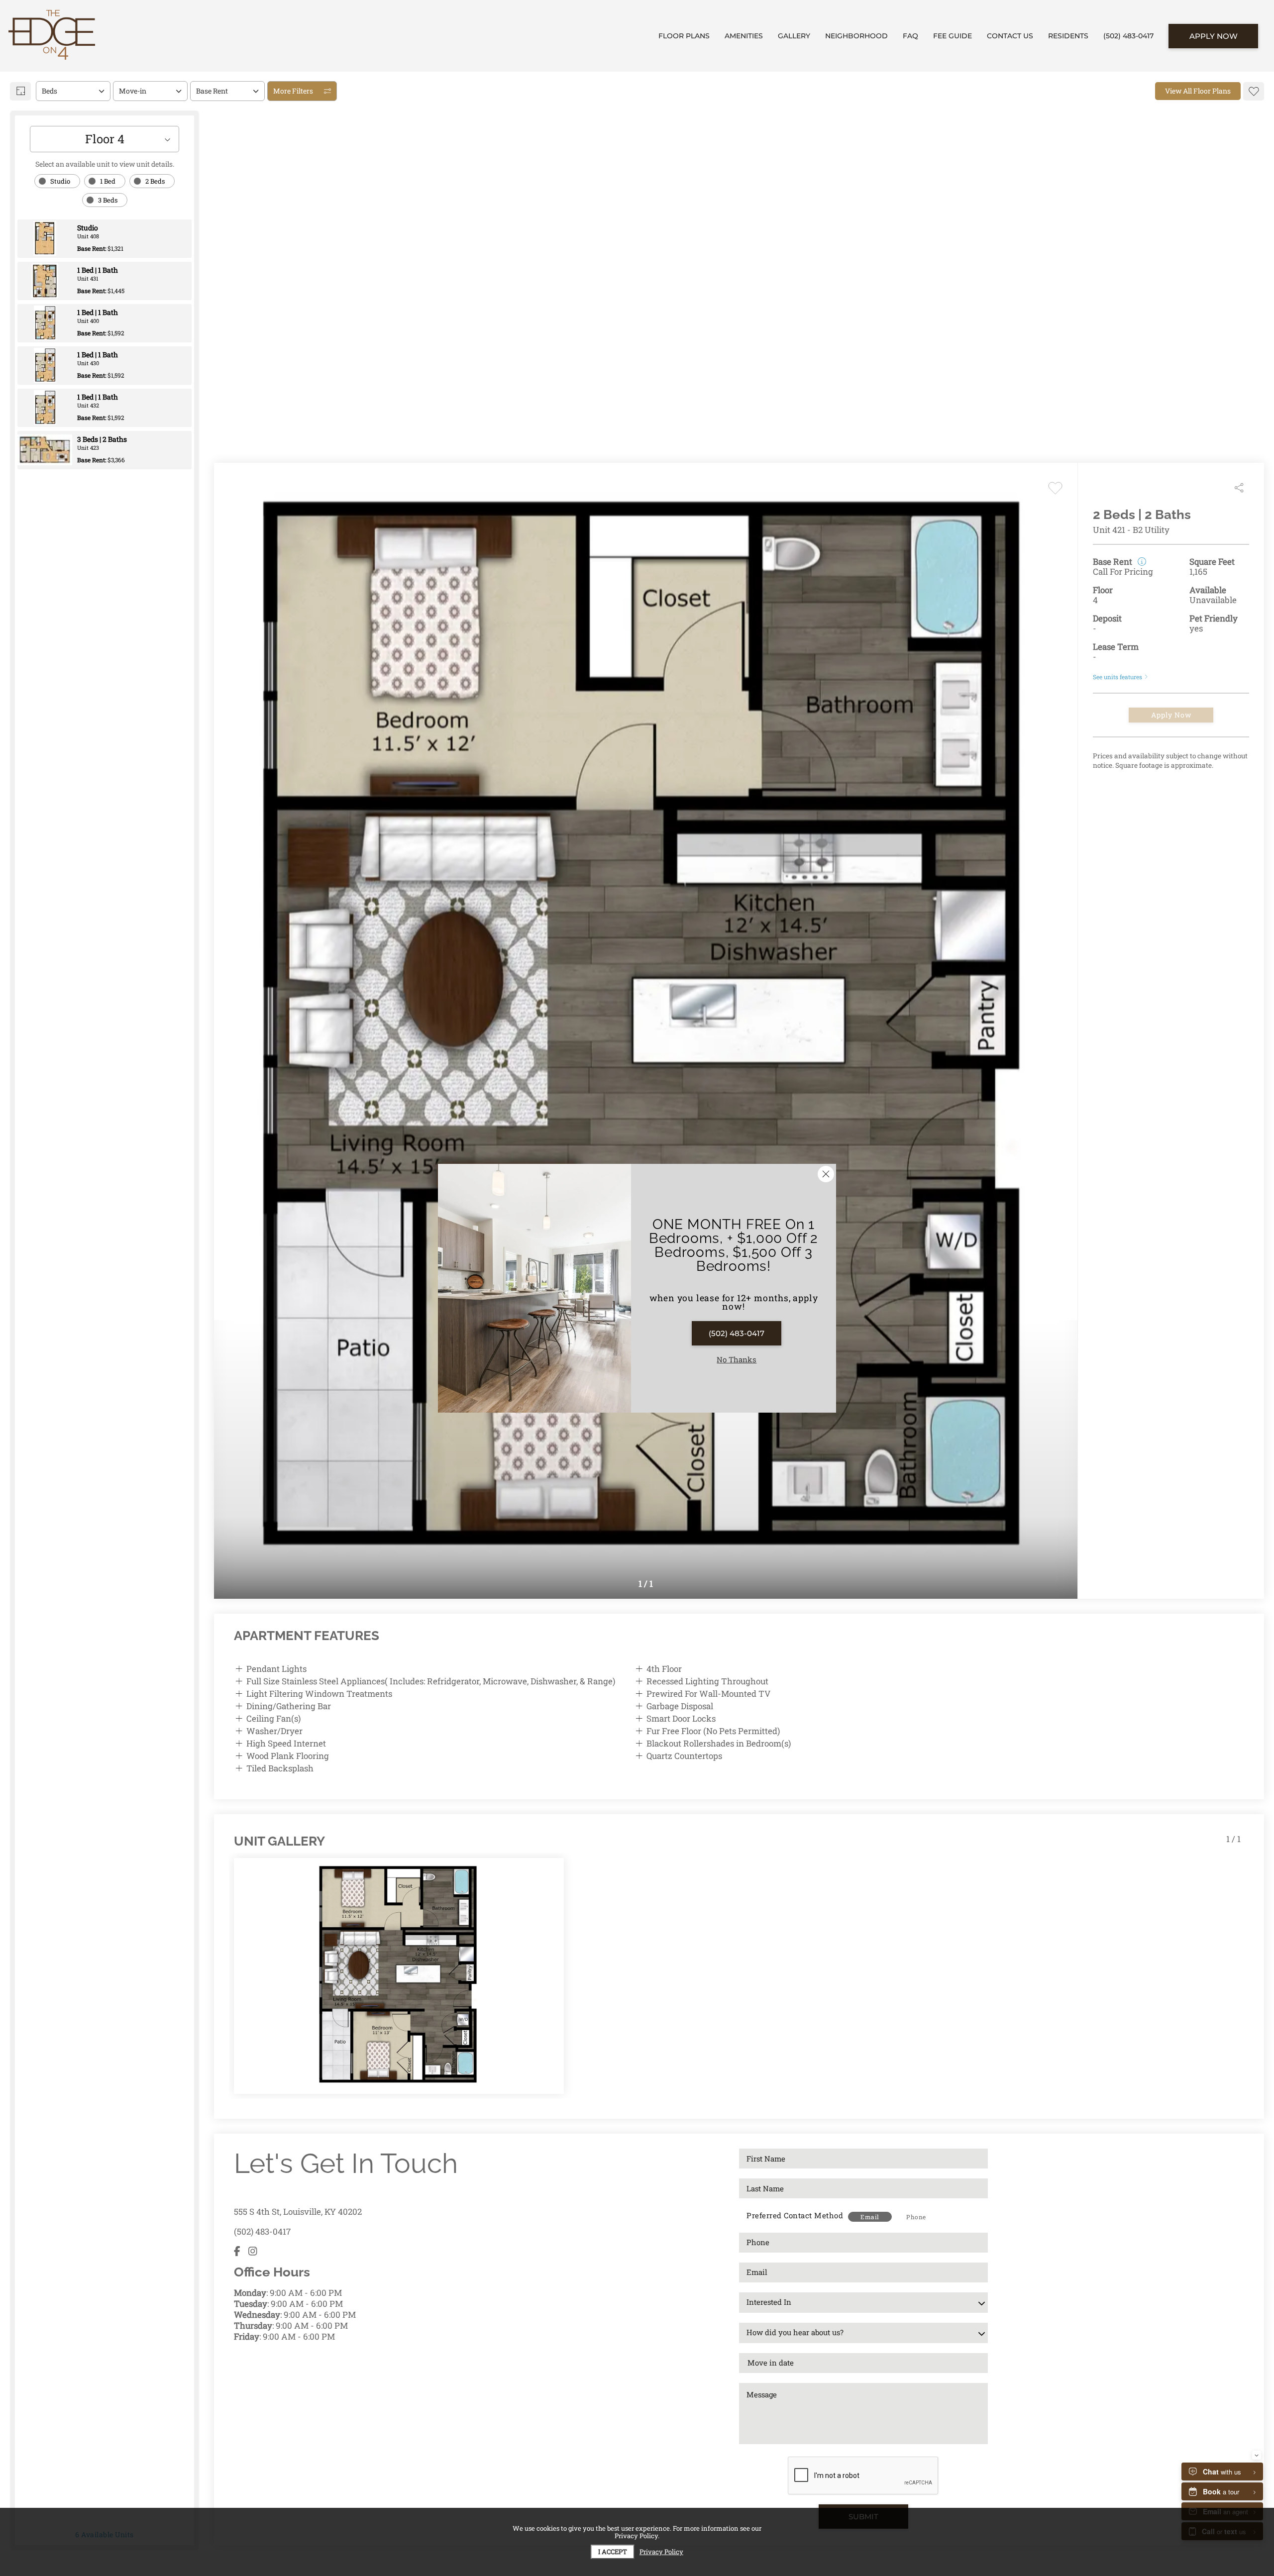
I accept (613, 2552)
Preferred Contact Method (795, 2215)
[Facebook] (237, 2251)
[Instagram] (253, 2251)
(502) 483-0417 (262, 2231)
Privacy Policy (661, 2552)
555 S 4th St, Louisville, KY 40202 (298, 2212)
